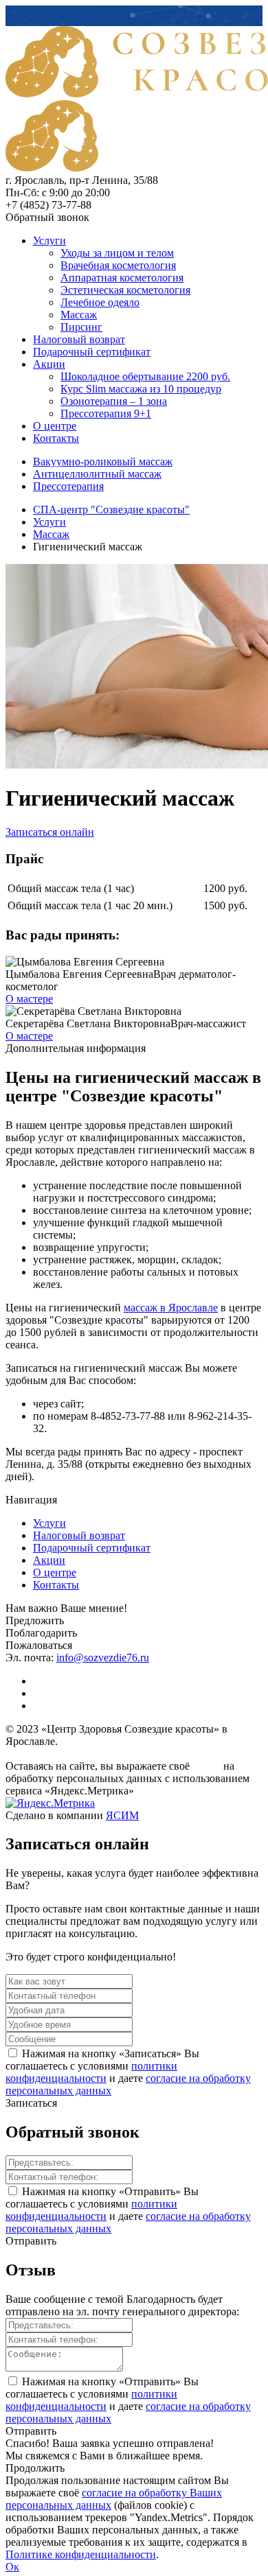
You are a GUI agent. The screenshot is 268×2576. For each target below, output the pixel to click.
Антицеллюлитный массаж (97, 474)
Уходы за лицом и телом (117, 253)
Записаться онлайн (50, 832)
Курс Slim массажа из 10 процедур (141, 389)
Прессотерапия (68, 486)
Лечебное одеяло (100, 302)
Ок (12, 2567)
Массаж (79, 315)
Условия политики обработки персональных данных (92, 1755)
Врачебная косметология (118, 265)
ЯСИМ (122, 1815)
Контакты (56, 438)
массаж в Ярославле (171, 1308)
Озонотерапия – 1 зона (114, 401)
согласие (206, 1767)
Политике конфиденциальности (81, 2554)
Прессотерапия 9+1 (106, 413)
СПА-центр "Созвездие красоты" (111, 510)
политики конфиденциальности (91, 2072)
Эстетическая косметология (125, 290)
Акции (49, 364)
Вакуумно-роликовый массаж (103, 461)
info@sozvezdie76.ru (103, 1658)
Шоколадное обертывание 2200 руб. (145, 376)
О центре (55, 426)
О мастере (29, 999)
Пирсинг (81, 327)
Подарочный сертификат (92, 352)
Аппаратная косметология (122, 278)
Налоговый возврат (79, 339)
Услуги (49, 241)
